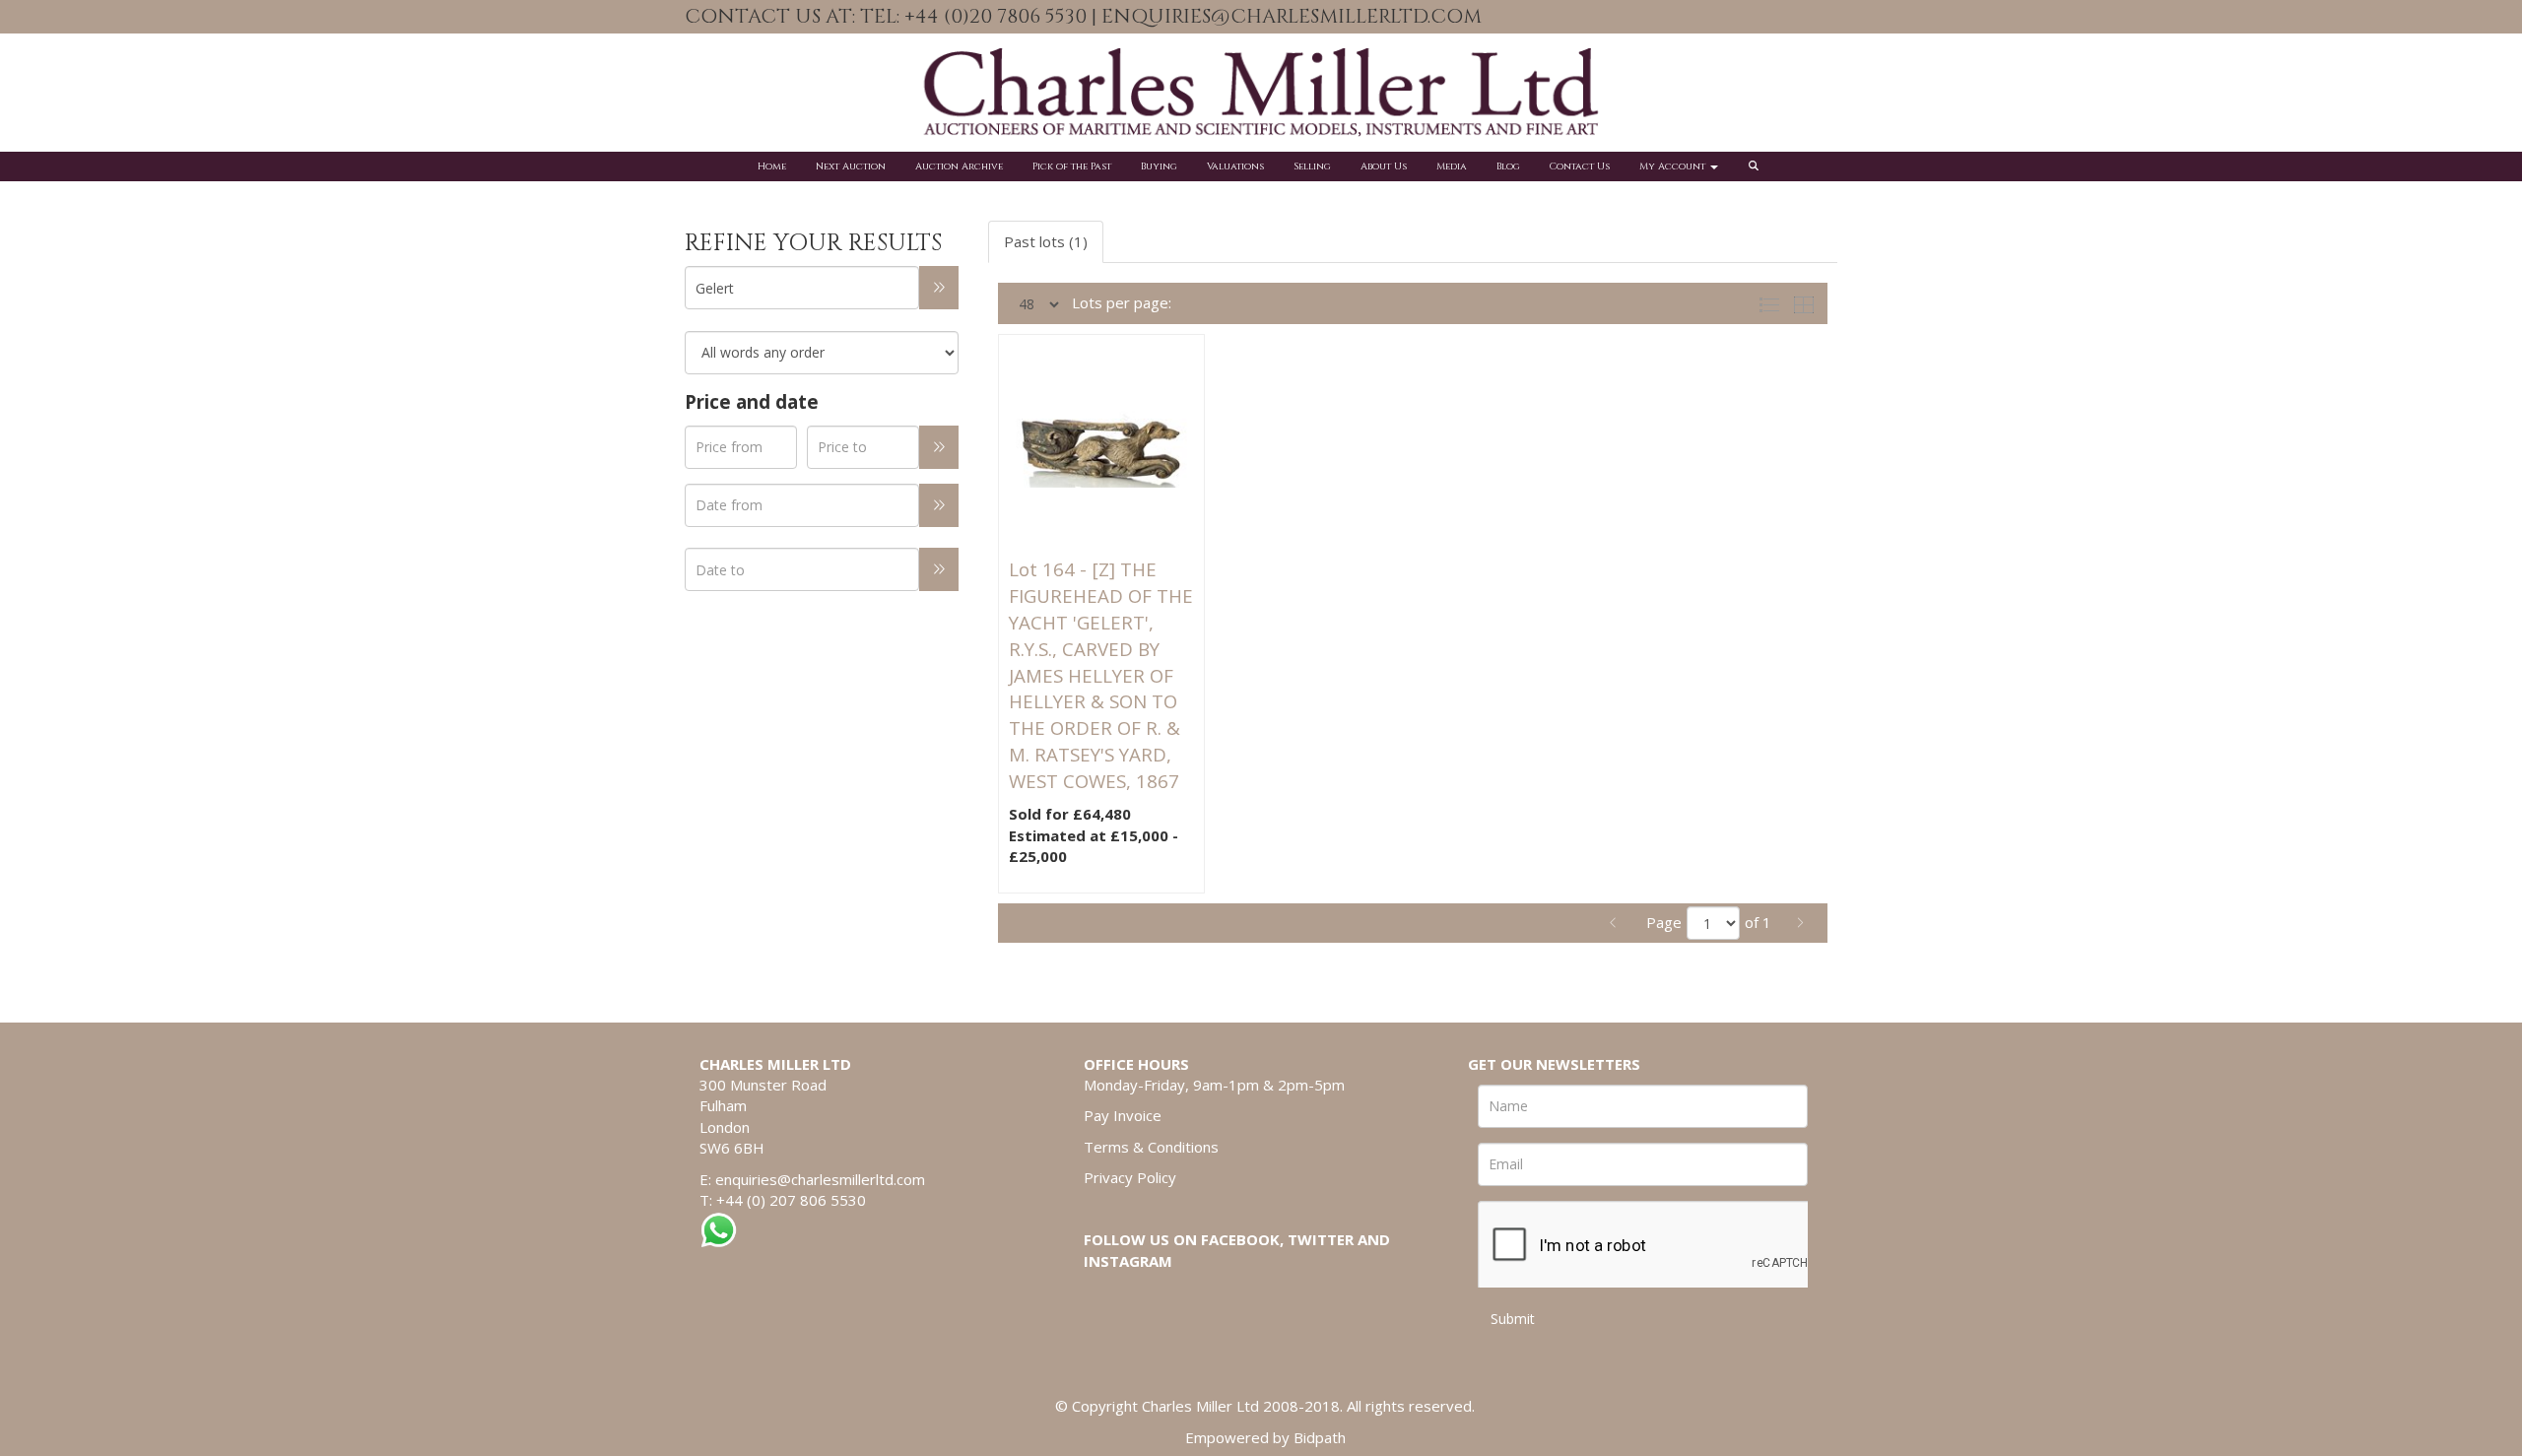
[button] (1757, 166)
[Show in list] (1773, 302)
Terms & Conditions (1151, 1147)
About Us (1384, 166)
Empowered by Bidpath (1265, 1437)
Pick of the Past (1072, 166)
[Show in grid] (1808, 302)
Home (772, 166)
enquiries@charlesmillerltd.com (820, 1179)
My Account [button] (1674, 166)
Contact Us (1580, 166)
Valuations (1235, 166)
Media (1452, 166)
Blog (1508, 166)
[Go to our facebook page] (1763, 18)
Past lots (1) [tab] (1046, 241)
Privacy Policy (1130, 1177)
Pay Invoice (1123, 1115)
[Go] (939, 288)
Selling (1312, 166)
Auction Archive (959, 166)
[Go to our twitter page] (1805, 18)
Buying (1159, 166)
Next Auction (851, 166)
